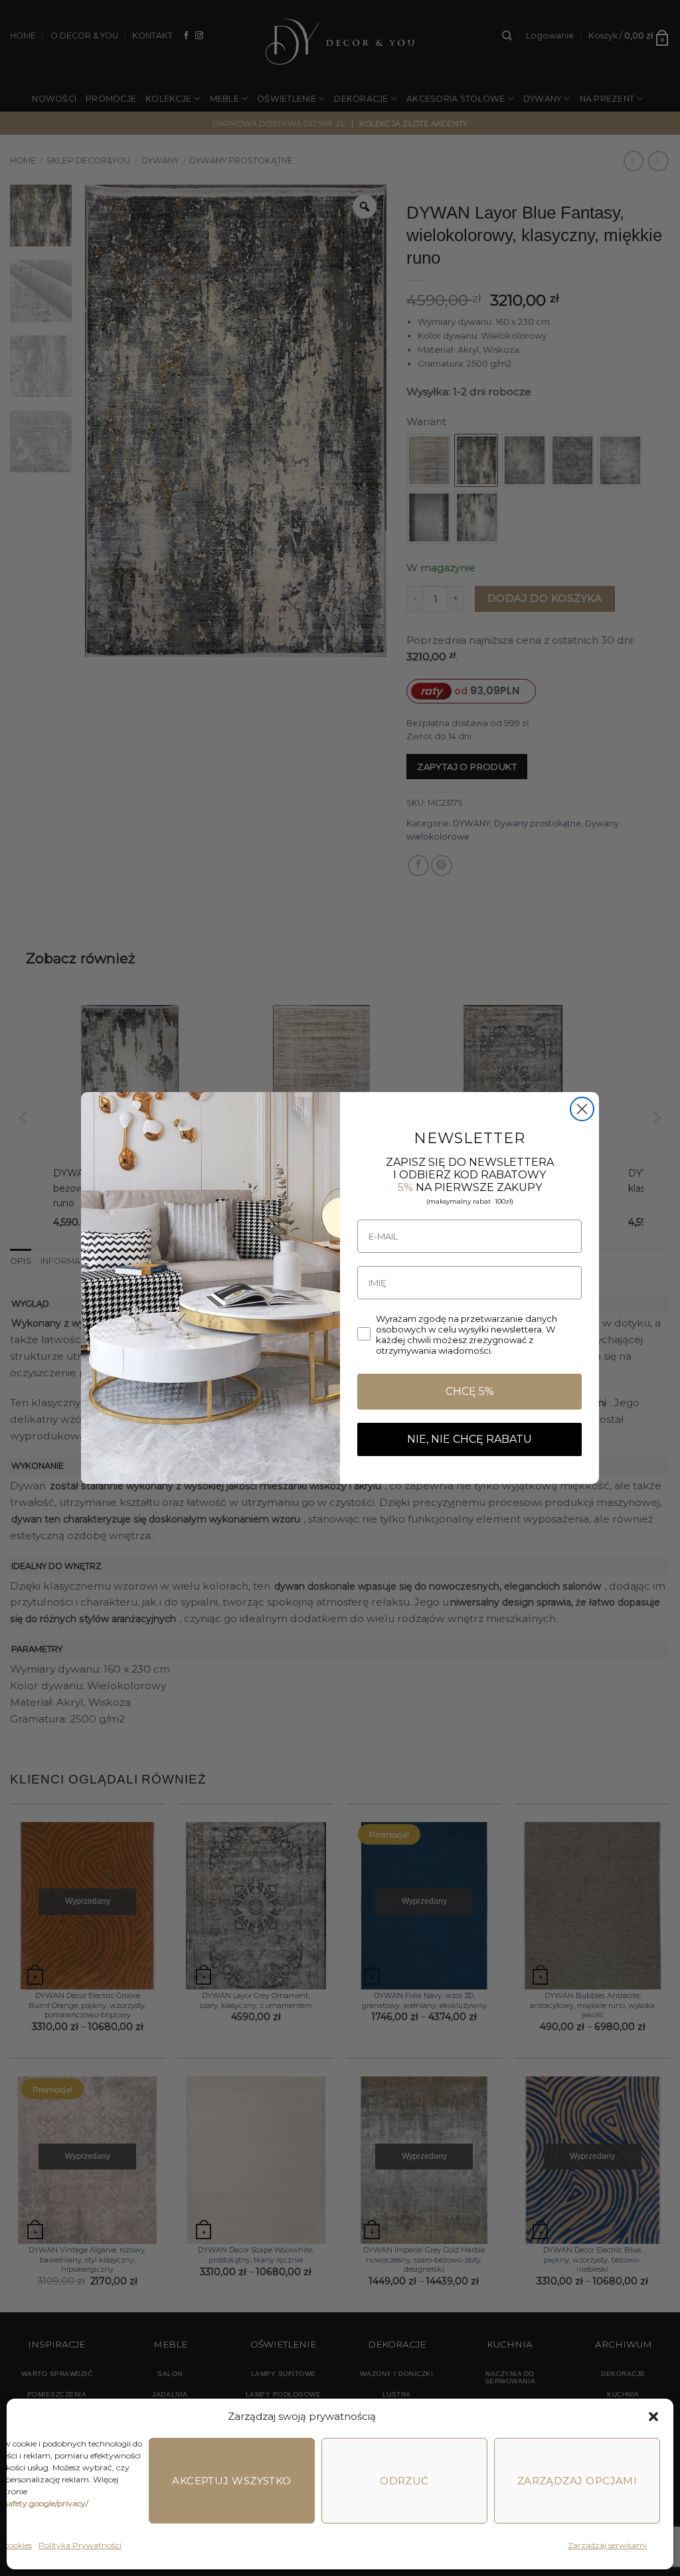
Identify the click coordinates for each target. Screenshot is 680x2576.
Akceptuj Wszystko (232, 2481)
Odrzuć (404, 2481)
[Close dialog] (582, 1109)
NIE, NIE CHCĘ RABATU (469, 1439)
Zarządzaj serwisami (607, 2545)
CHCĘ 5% (470, 1391)
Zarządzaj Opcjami (577, 2481)
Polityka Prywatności (80, 2545)
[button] (653, 2417)
